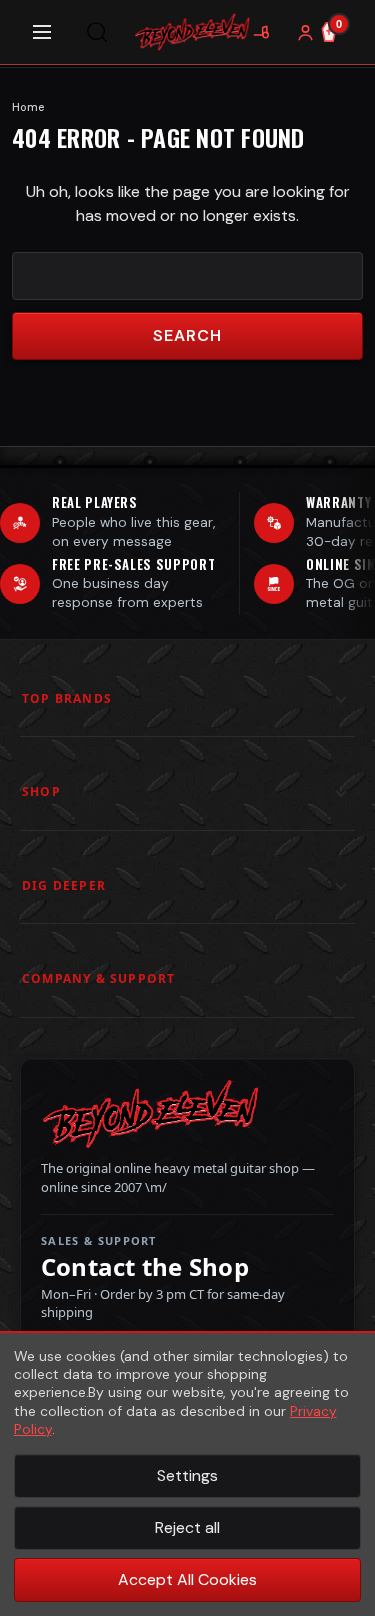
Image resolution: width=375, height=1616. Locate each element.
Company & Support (98, 978)
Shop (41, 791)
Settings (187, 1475)
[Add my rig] (261, 32)
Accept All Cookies (187, 1579)
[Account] (305, 32)
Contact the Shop (145, 1267)
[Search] (97, 32)
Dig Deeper (64, 885)
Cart (339, 24)
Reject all (187, 1527)
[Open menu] (42, 32)
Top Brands (67, 698)
